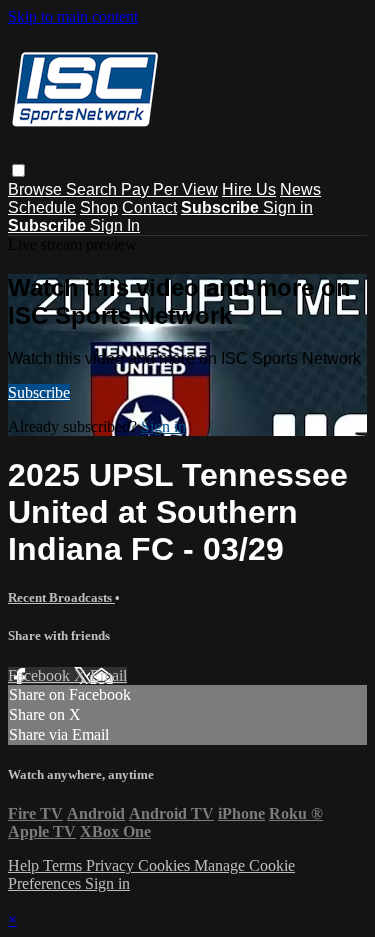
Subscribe (39, 392)
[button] (18, 170)
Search (93, 189)
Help (25, 865)
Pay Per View (169, 189)
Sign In (115, 225)
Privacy (112, 865)
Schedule (42, 207)
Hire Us (249, 189)
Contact (149, 207)
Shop (99, 207)
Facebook (41, 675)
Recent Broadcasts (61, 597)
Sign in (288, 207)
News (300, 189)
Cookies (166, 865)
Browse (37, 189)
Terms (64, 865)
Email (108, 675)
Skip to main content (73, 16)
